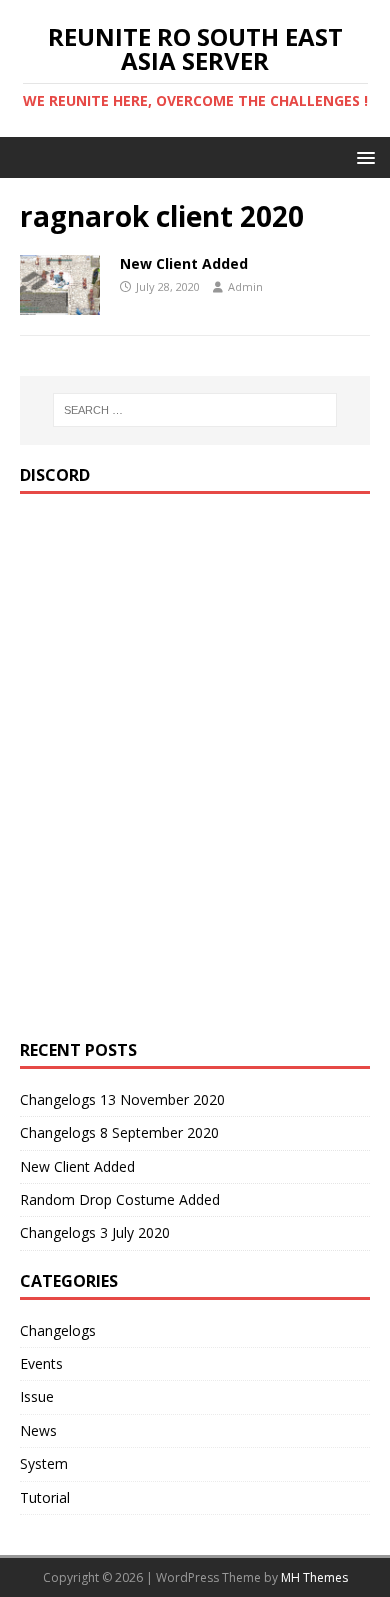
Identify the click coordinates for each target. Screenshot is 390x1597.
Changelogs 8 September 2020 (119, 1132)
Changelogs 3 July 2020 (95, 1232)
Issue (37, 1396)
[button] (362, 156)
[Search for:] (195, 410)
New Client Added (184, 263)
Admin (245, 286)
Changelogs (58, 1330)
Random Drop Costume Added (120, 1199)
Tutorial (45, 1497)
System (44, 1463)
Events (41, 1363)
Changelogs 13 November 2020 (122, 1099)
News (38, 1430)
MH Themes (314, 1577)
